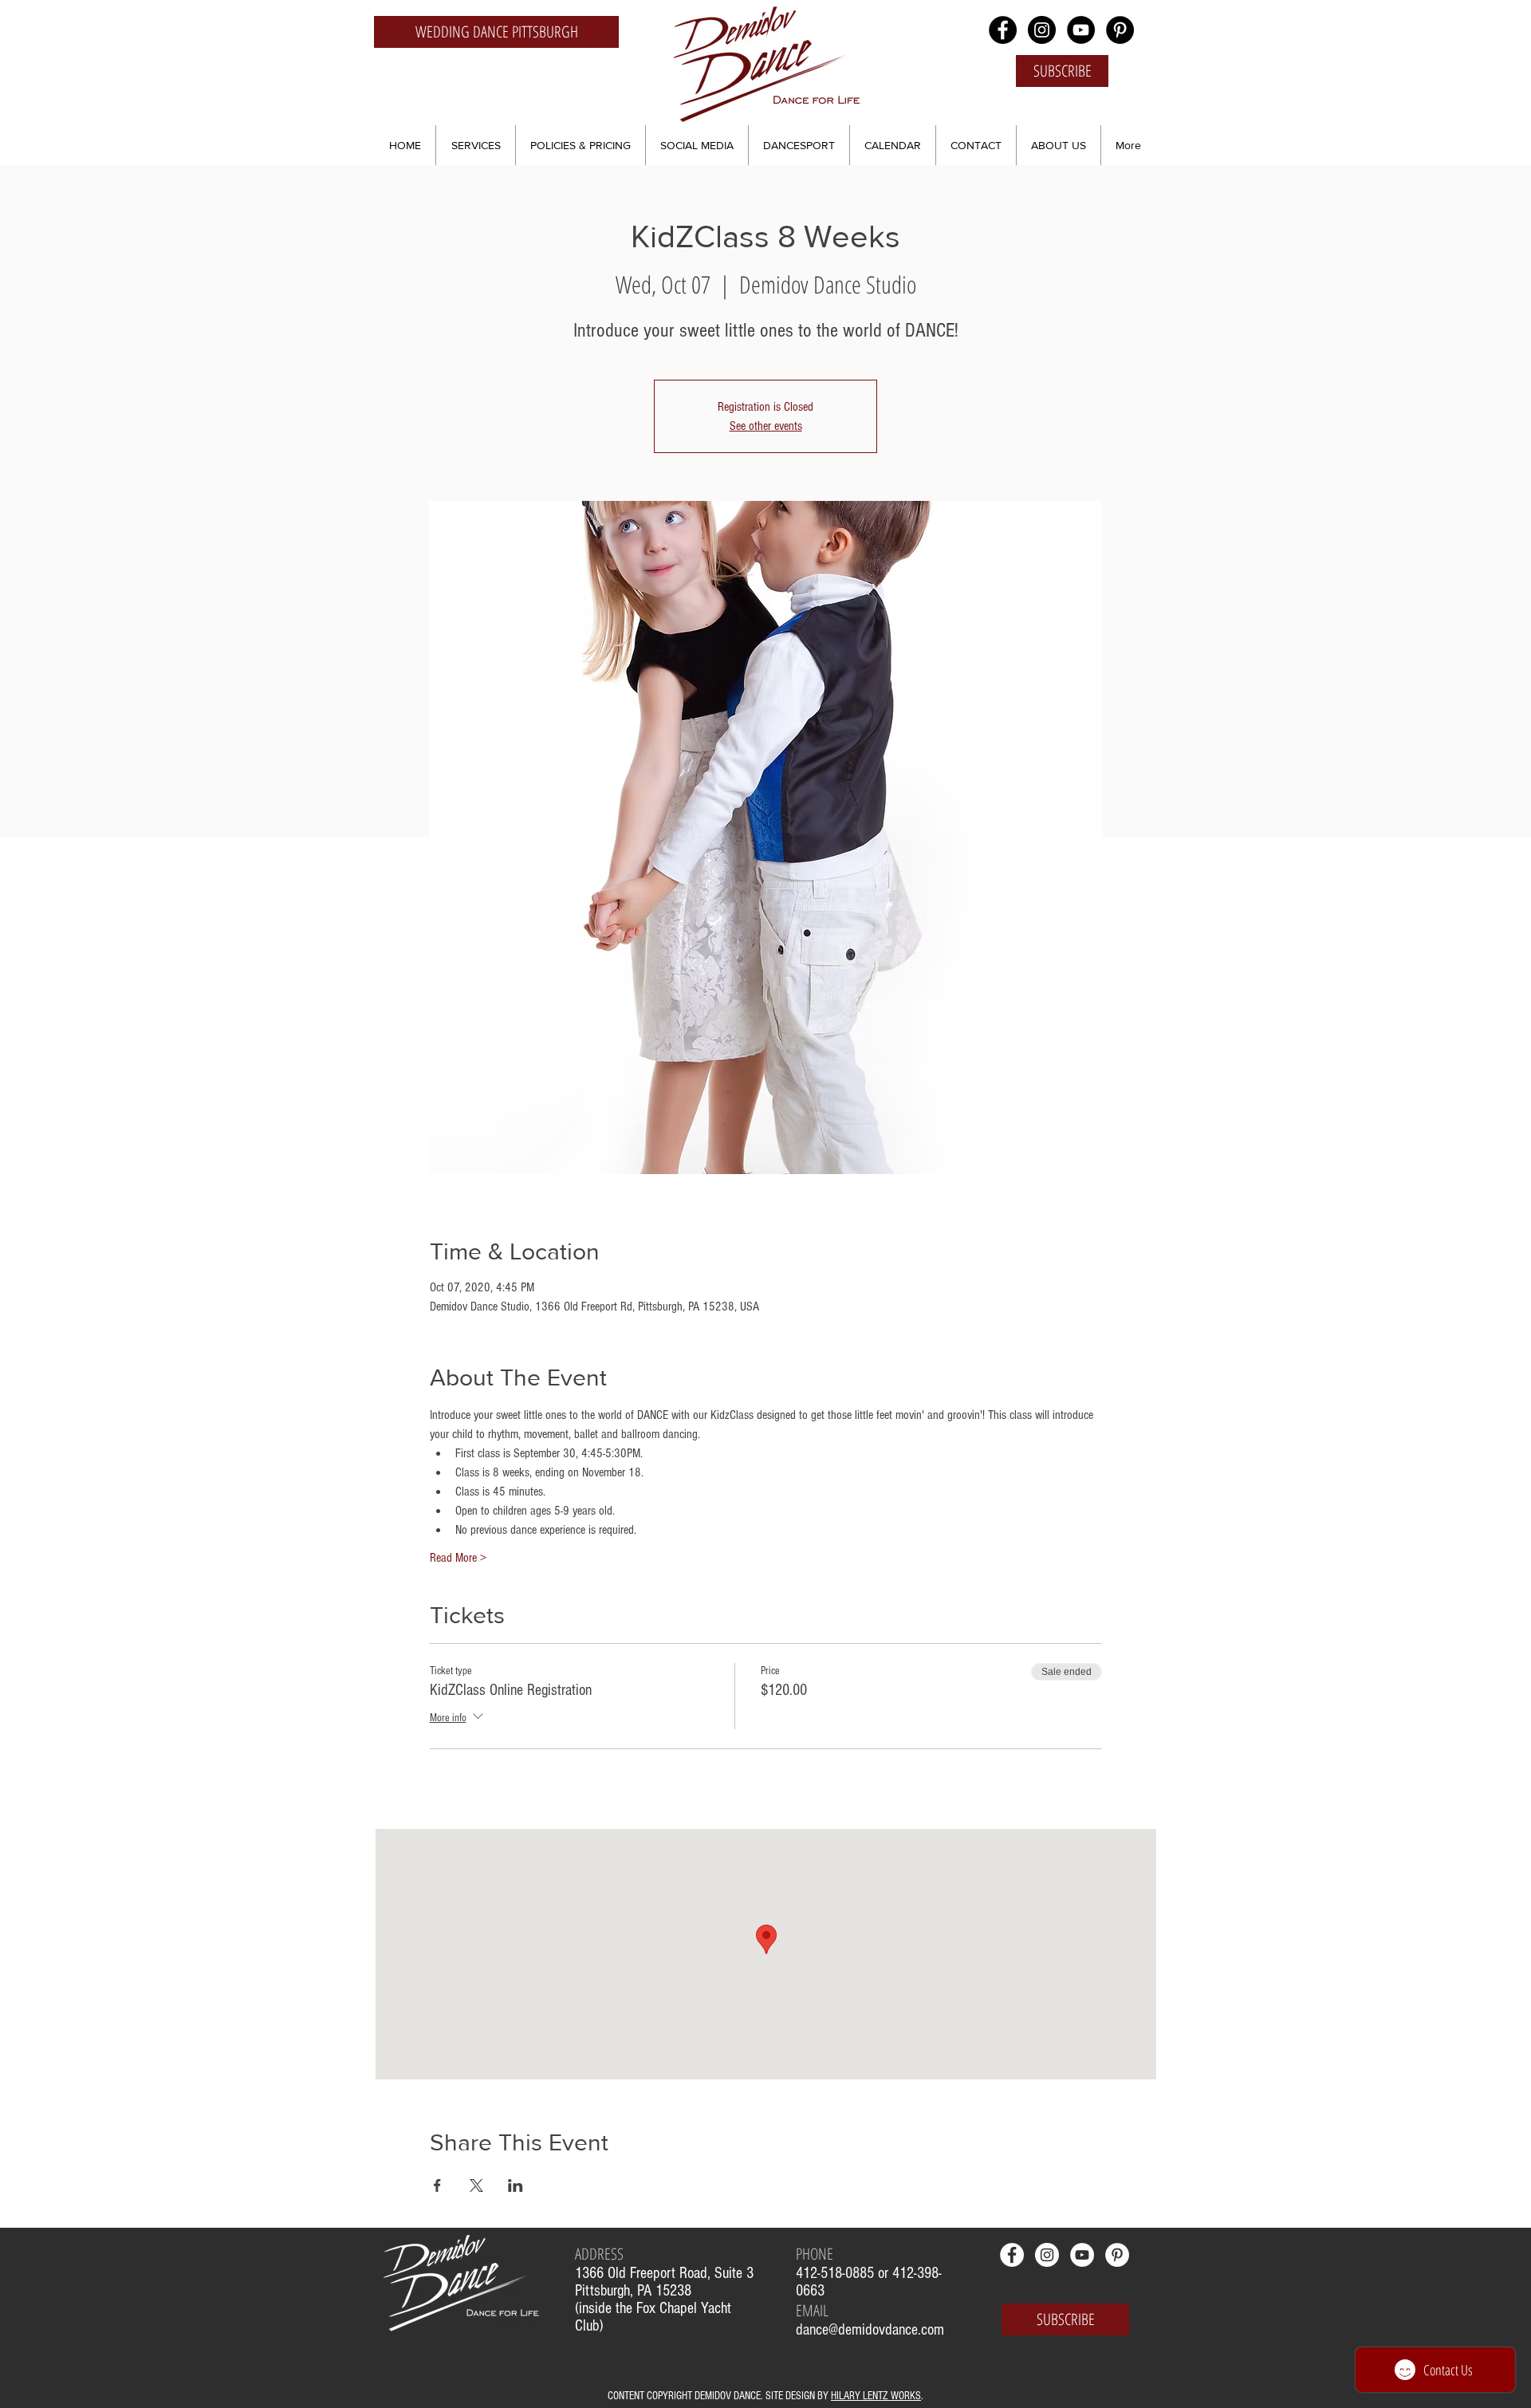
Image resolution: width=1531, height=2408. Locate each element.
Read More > (458, 1558)
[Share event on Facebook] (437, 2185)
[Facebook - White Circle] (1012, 2255)
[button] (476, 145)
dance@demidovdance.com (870, 2330)
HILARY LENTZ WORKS (876, 2396)
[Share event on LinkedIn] (516, 2185)
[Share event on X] (476, 2185)
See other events (766, 426)
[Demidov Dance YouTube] (1081, 30)
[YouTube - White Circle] (1082, 2255)
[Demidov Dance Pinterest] (1120, 30)
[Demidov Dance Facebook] (1003, 30)
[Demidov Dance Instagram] (1042, 30)
